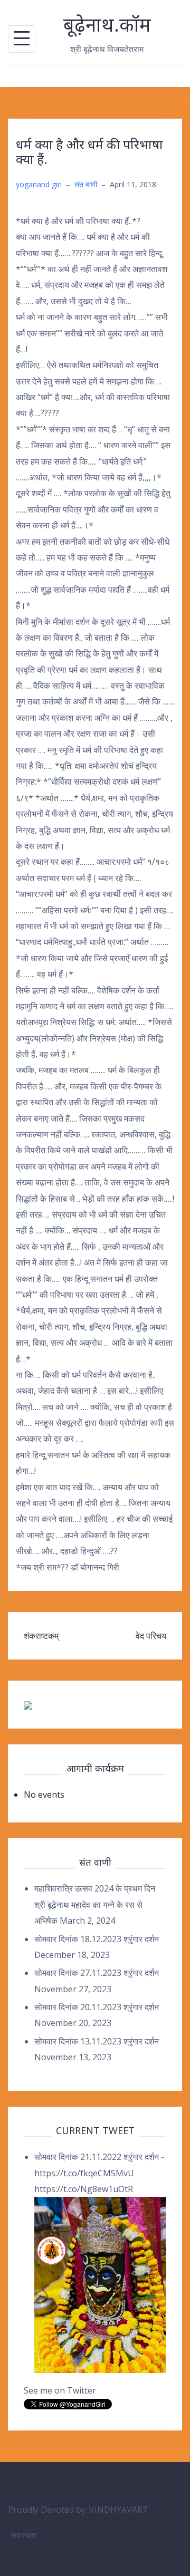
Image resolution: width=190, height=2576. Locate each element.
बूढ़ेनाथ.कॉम (107, 25)
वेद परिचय (151, 1636)
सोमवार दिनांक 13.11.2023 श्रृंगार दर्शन (97, 2041)
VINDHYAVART (119, 2510)
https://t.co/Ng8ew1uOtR (84, 2189)
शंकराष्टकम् (41, 1636)
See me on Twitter (60, 2390)
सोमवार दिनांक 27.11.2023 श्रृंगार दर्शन (97, 1973)
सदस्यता (23, 2535)
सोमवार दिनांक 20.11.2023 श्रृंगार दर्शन (97, 2007)
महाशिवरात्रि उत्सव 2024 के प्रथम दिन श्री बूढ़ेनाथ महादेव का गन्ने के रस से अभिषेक (95, 1904)
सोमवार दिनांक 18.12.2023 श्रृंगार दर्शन (97, 1939)
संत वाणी (86, 184)
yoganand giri (39, 184)
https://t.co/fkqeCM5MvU (84, 2173)
